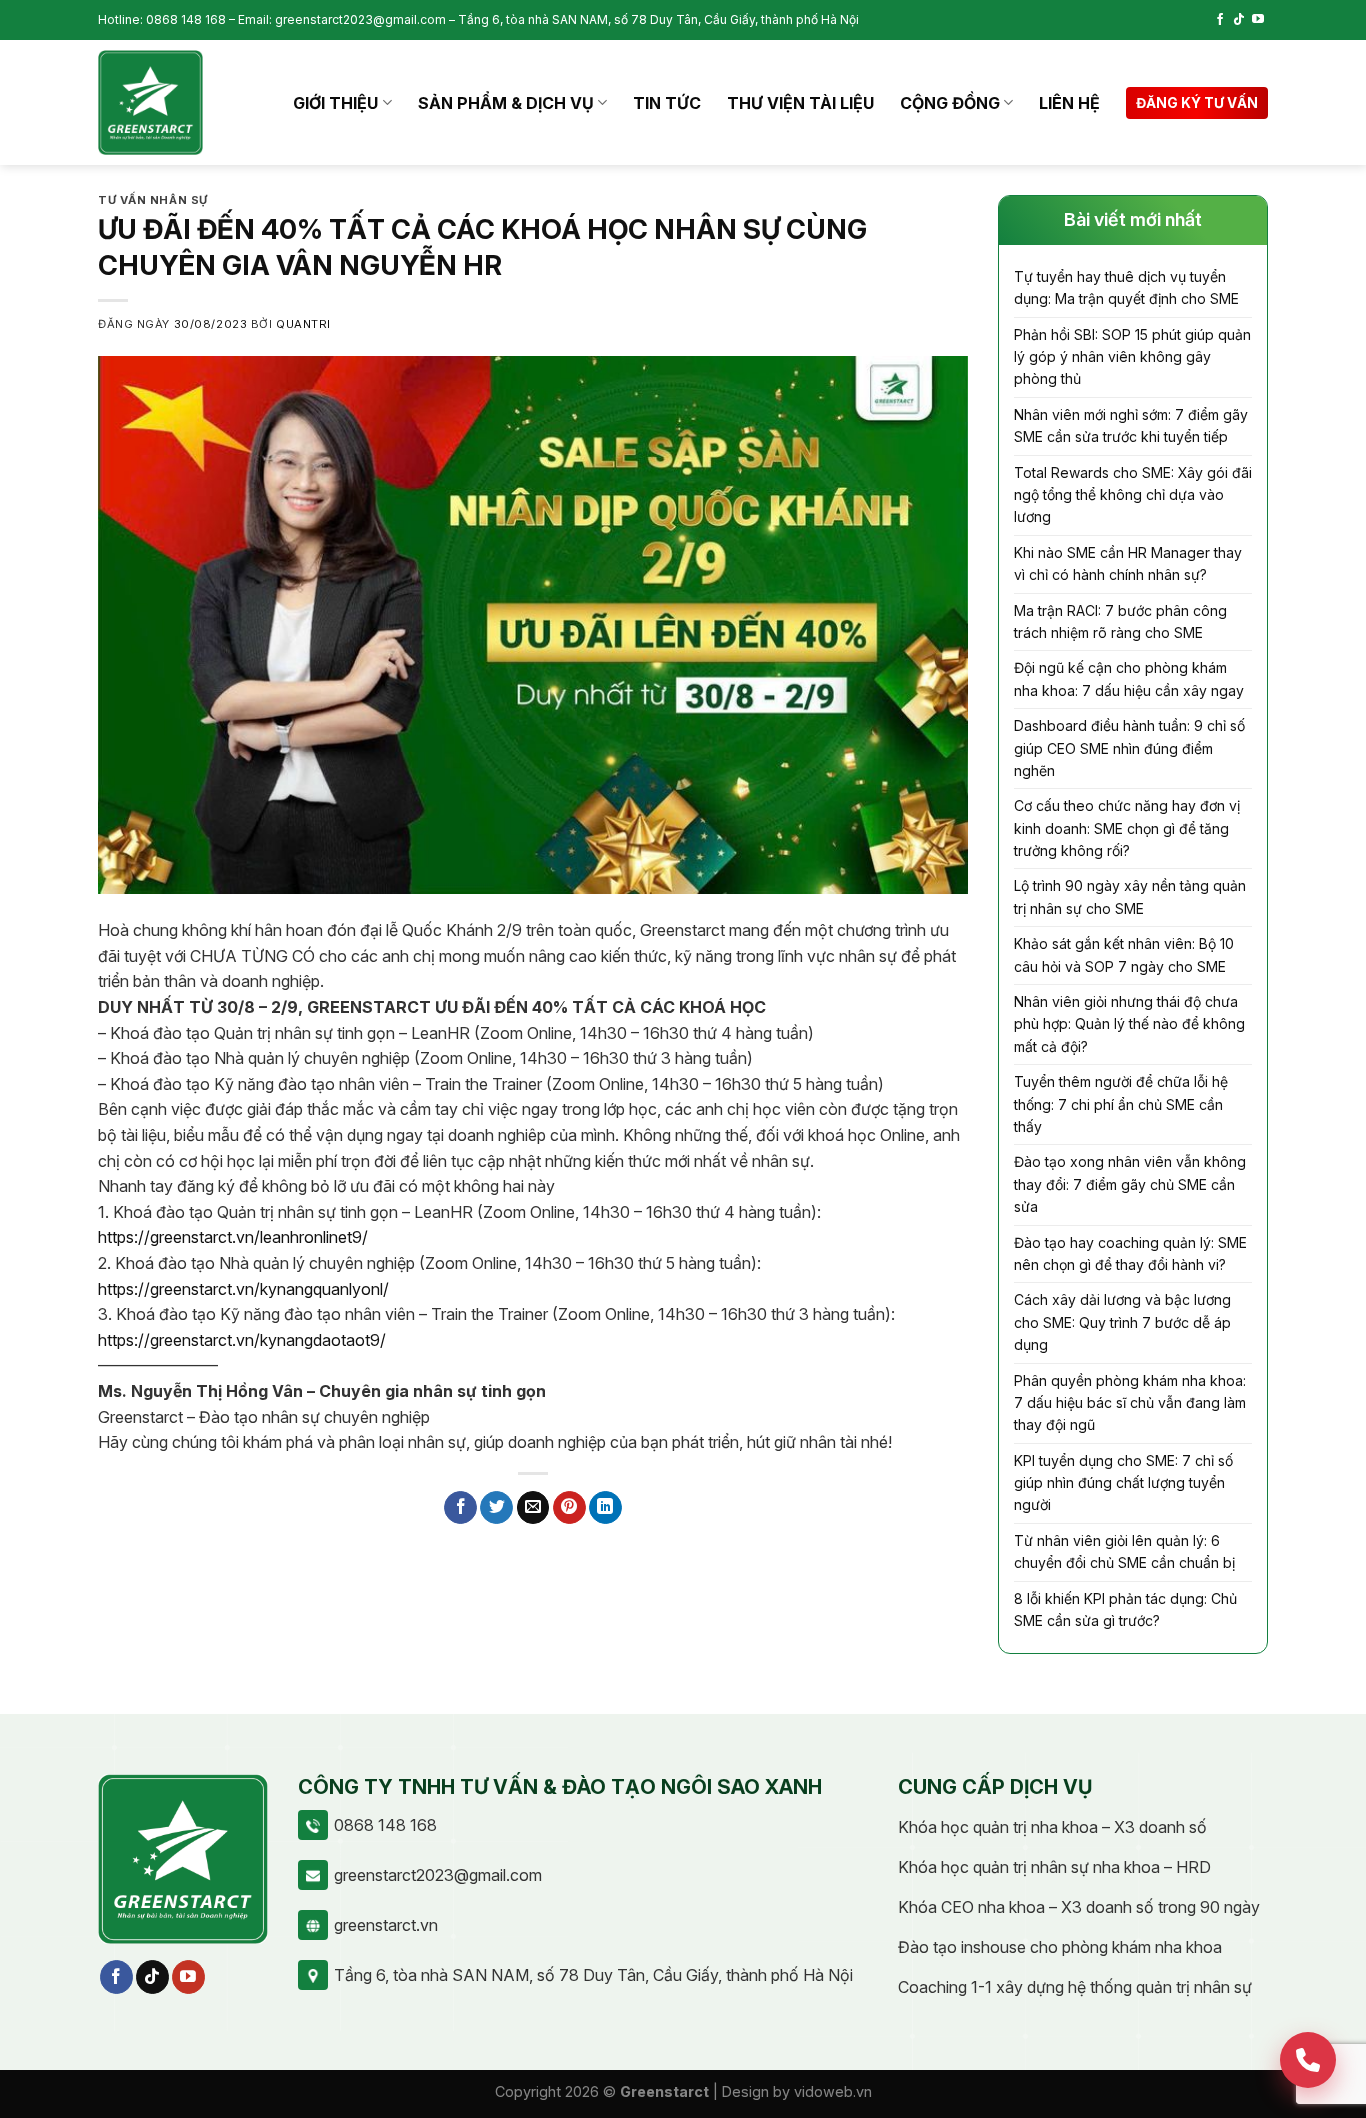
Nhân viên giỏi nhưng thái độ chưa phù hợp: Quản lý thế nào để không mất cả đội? (1129, 1024)
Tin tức (667, 103)
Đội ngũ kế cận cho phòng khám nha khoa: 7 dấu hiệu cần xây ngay (1129, 678)
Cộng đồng (950, 103)
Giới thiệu (335, 103)
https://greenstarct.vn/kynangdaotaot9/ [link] (242, 1340)
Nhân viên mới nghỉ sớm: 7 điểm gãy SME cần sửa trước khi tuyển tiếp (1131, 425)
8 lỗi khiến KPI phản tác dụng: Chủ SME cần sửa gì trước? (1125, 1609)
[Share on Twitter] (496, 1508)
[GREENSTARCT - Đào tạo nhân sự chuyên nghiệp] (150, 102)
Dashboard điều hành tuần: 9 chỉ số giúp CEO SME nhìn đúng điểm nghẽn (1129, 748)
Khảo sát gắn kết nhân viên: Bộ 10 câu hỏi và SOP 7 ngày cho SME (1124, 954)
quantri (303, 324)
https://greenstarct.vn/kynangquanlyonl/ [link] (243, 1289)
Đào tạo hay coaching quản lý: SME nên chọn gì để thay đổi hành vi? (1130, 1253)
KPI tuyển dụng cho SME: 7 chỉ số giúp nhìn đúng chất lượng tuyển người (1123, 1483)
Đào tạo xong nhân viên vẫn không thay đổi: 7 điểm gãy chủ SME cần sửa (1130, 1184)
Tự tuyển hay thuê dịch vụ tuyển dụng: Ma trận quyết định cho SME (1126, 287)
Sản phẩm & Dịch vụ (506, 103)
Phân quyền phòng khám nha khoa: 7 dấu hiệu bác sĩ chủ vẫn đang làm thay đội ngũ (1130, 1403)
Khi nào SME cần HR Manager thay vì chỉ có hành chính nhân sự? (1128, 563)
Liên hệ (1069, 103)
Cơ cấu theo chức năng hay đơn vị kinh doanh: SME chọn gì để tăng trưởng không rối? (1127, 828)
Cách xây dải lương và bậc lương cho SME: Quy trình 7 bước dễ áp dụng (1122, 1322)
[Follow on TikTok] (1239, 20)
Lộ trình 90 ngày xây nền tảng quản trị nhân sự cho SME (1130, 896)
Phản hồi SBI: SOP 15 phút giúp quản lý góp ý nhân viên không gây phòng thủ (1132, 357)
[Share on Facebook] (460, 1508)
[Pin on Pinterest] (569, 1508)
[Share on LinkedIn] (605, 1508)
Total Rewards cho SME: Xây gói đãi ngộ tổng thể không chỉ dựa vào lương (1133, 495)
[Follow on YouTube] (1258, 20)
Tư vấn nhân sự (153, 200)
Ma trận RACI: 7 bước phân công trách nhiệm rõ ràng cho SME (1120, 621)
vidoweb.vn (833, 2091)
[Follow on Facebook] (1220, 20)
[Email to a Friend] (533, 1508)
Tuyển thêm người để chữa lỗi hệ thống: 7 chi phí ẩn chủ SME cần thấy (1121, 1104)
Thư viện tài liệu (800, 103)
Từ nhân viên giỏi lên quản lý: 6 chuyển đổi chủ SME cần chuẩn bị (1124, 1551)
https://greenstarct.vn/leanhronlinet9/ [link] (233, 1237)
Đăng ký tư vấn (1197, 103)
